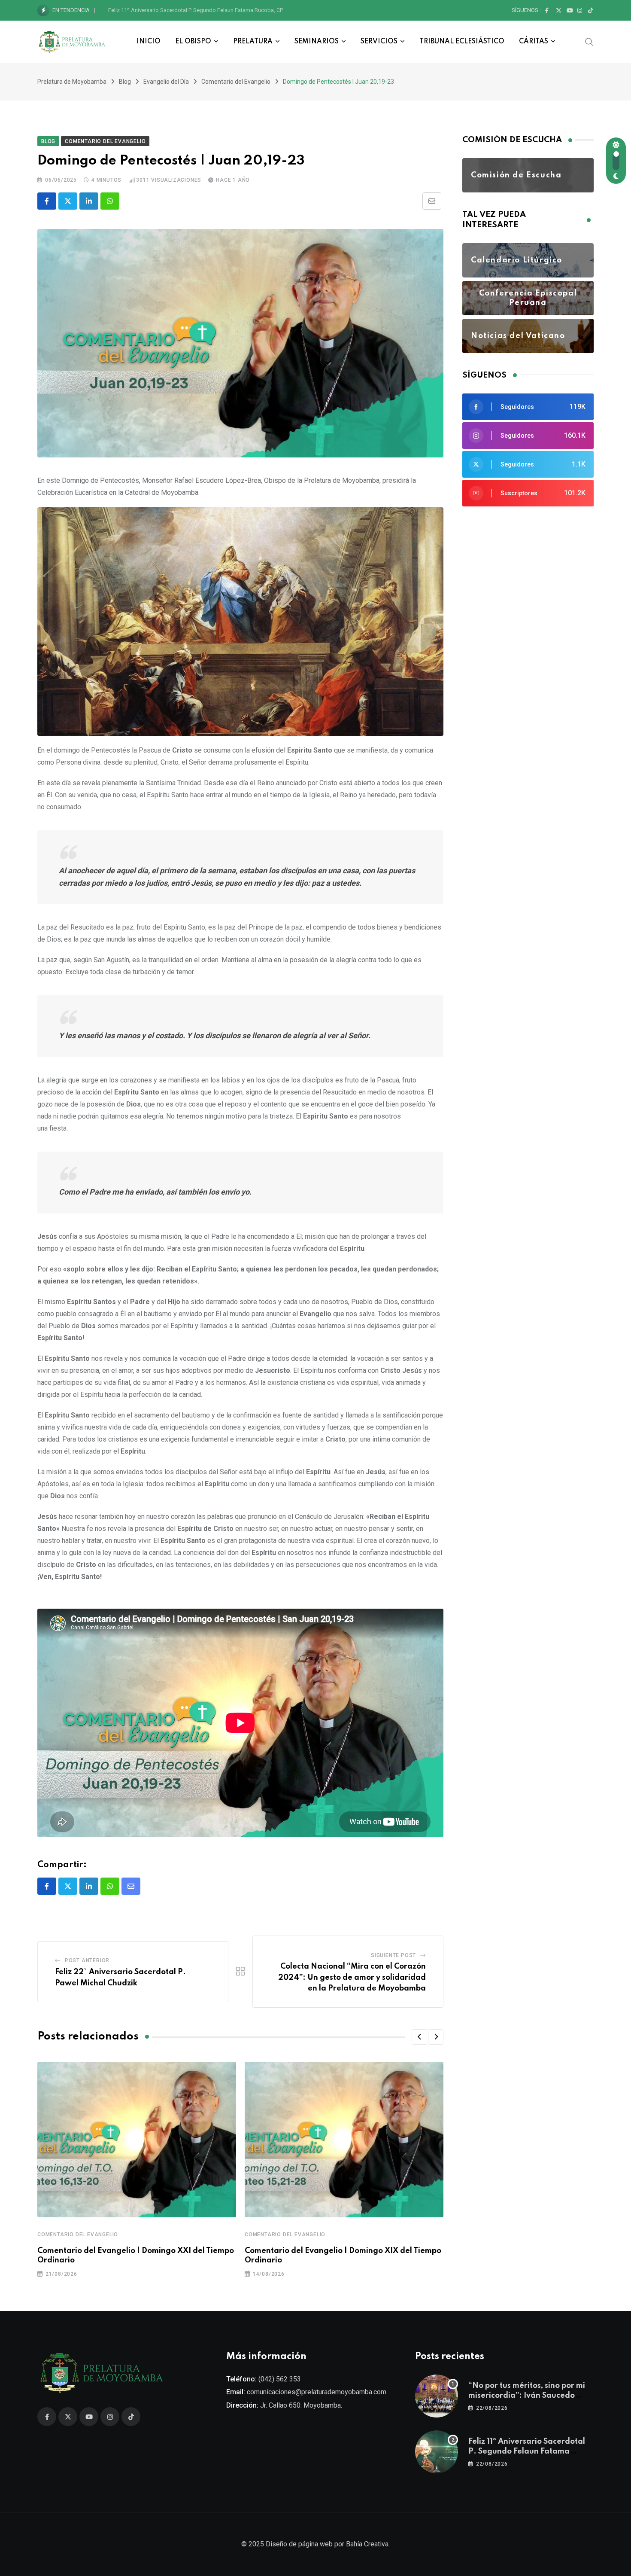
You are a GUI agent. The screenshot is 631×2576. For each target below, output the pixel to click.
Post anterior (87, 1960)
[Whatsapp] (110, 201)
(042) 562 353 (280, 2379)
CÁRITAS (534, 42)
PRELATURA (253, 42)
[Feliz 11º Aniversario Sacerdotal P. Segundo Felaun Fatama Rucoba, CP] (437, 2452)
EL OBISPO (193, 42)
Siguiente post (393, 1955)
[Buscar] (589, 41)
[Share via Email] (432, 201)
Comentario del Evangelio (78, 2235)
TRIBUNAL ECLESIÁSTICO (462, 42)
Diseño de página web (299, 2544)
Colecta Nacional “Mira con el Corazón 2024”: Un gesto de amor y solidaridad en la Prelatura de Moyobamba (352, 1977)
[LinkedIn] (89, 201)
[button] (419, 2037)
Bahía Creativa (367, 2544)
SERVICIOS (379, 42)
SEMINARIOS (317, 42)
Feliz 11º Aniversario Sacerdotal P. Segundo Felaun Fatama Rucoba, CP (196, 10)
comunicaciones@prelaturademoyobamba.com (317, 2392)
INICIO (149, 42)
